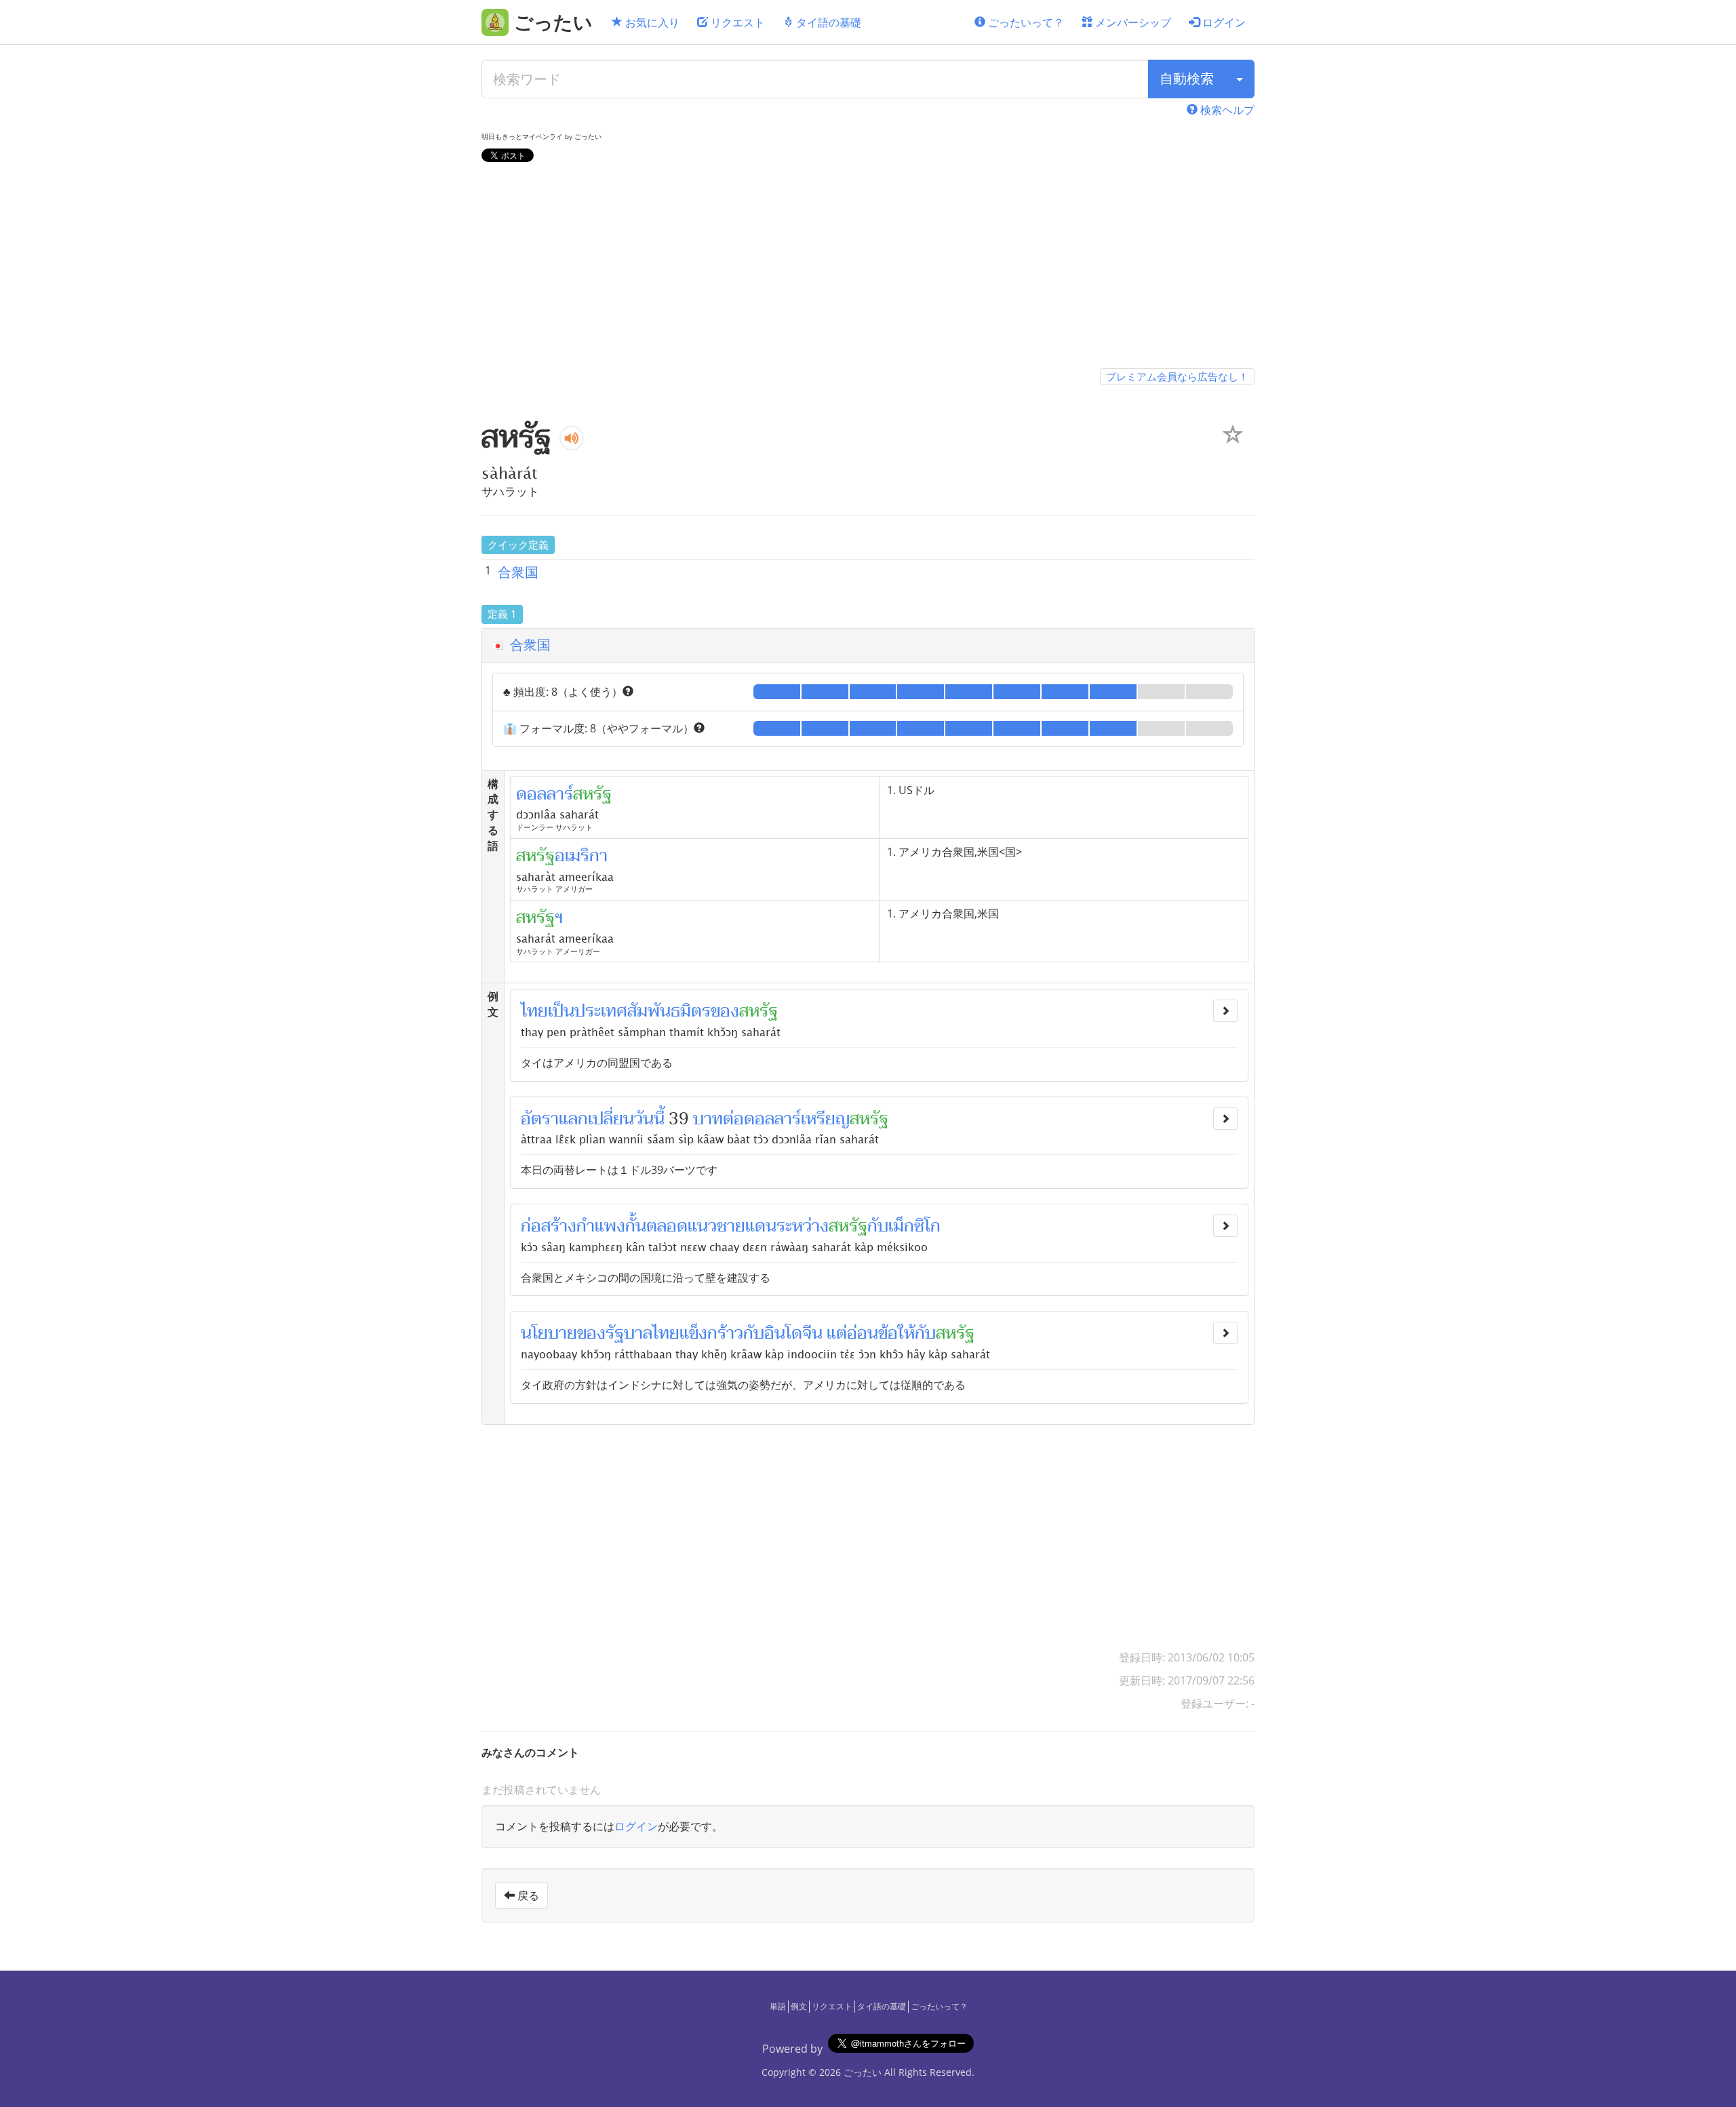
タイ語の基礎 (827, 22)
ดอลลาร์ (772, 1119)
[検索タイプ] (1240, 79)
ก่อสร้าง (549, 1226)
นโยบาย (549, 1333)
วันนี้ (649, 1119)
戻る (527, 1895)
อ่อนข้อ (872, 1333)
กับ (878, 1226)
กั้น (636, 1226)
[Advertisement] (868, 268)
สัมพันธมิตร (669, 1011)
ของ (725, 1011)
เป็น (561, 1011)
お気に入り (651, 22)
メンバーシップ (1132, 22)
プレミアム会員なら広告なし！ (1177, 376)
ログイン (1223, 22)
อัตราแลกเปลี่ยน (577, 1119)
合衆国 (518, 572)
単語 (778, 2006)
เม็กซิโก (914, 1226)
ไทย (534, 1011)
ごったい (863, 2072)
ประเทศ (601, 1011)
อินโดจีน (793, 1333)
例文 (799, 2006)
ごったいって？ (1025, 22)
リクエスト (736, 22)
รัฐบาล (629, 1333)
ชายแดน (747, 1226)
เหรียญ (825, 1119)
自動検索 (1187, 78)
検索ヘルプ (1226, 110)
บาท (708, 1119)
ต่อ (733, 1119)
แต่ (837, 1333)
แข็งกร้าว (711, 1333)
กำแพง (601, 1226)
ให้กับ (917, 1333)
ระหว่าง (803, 1226)
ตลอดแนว (682, 1226)
